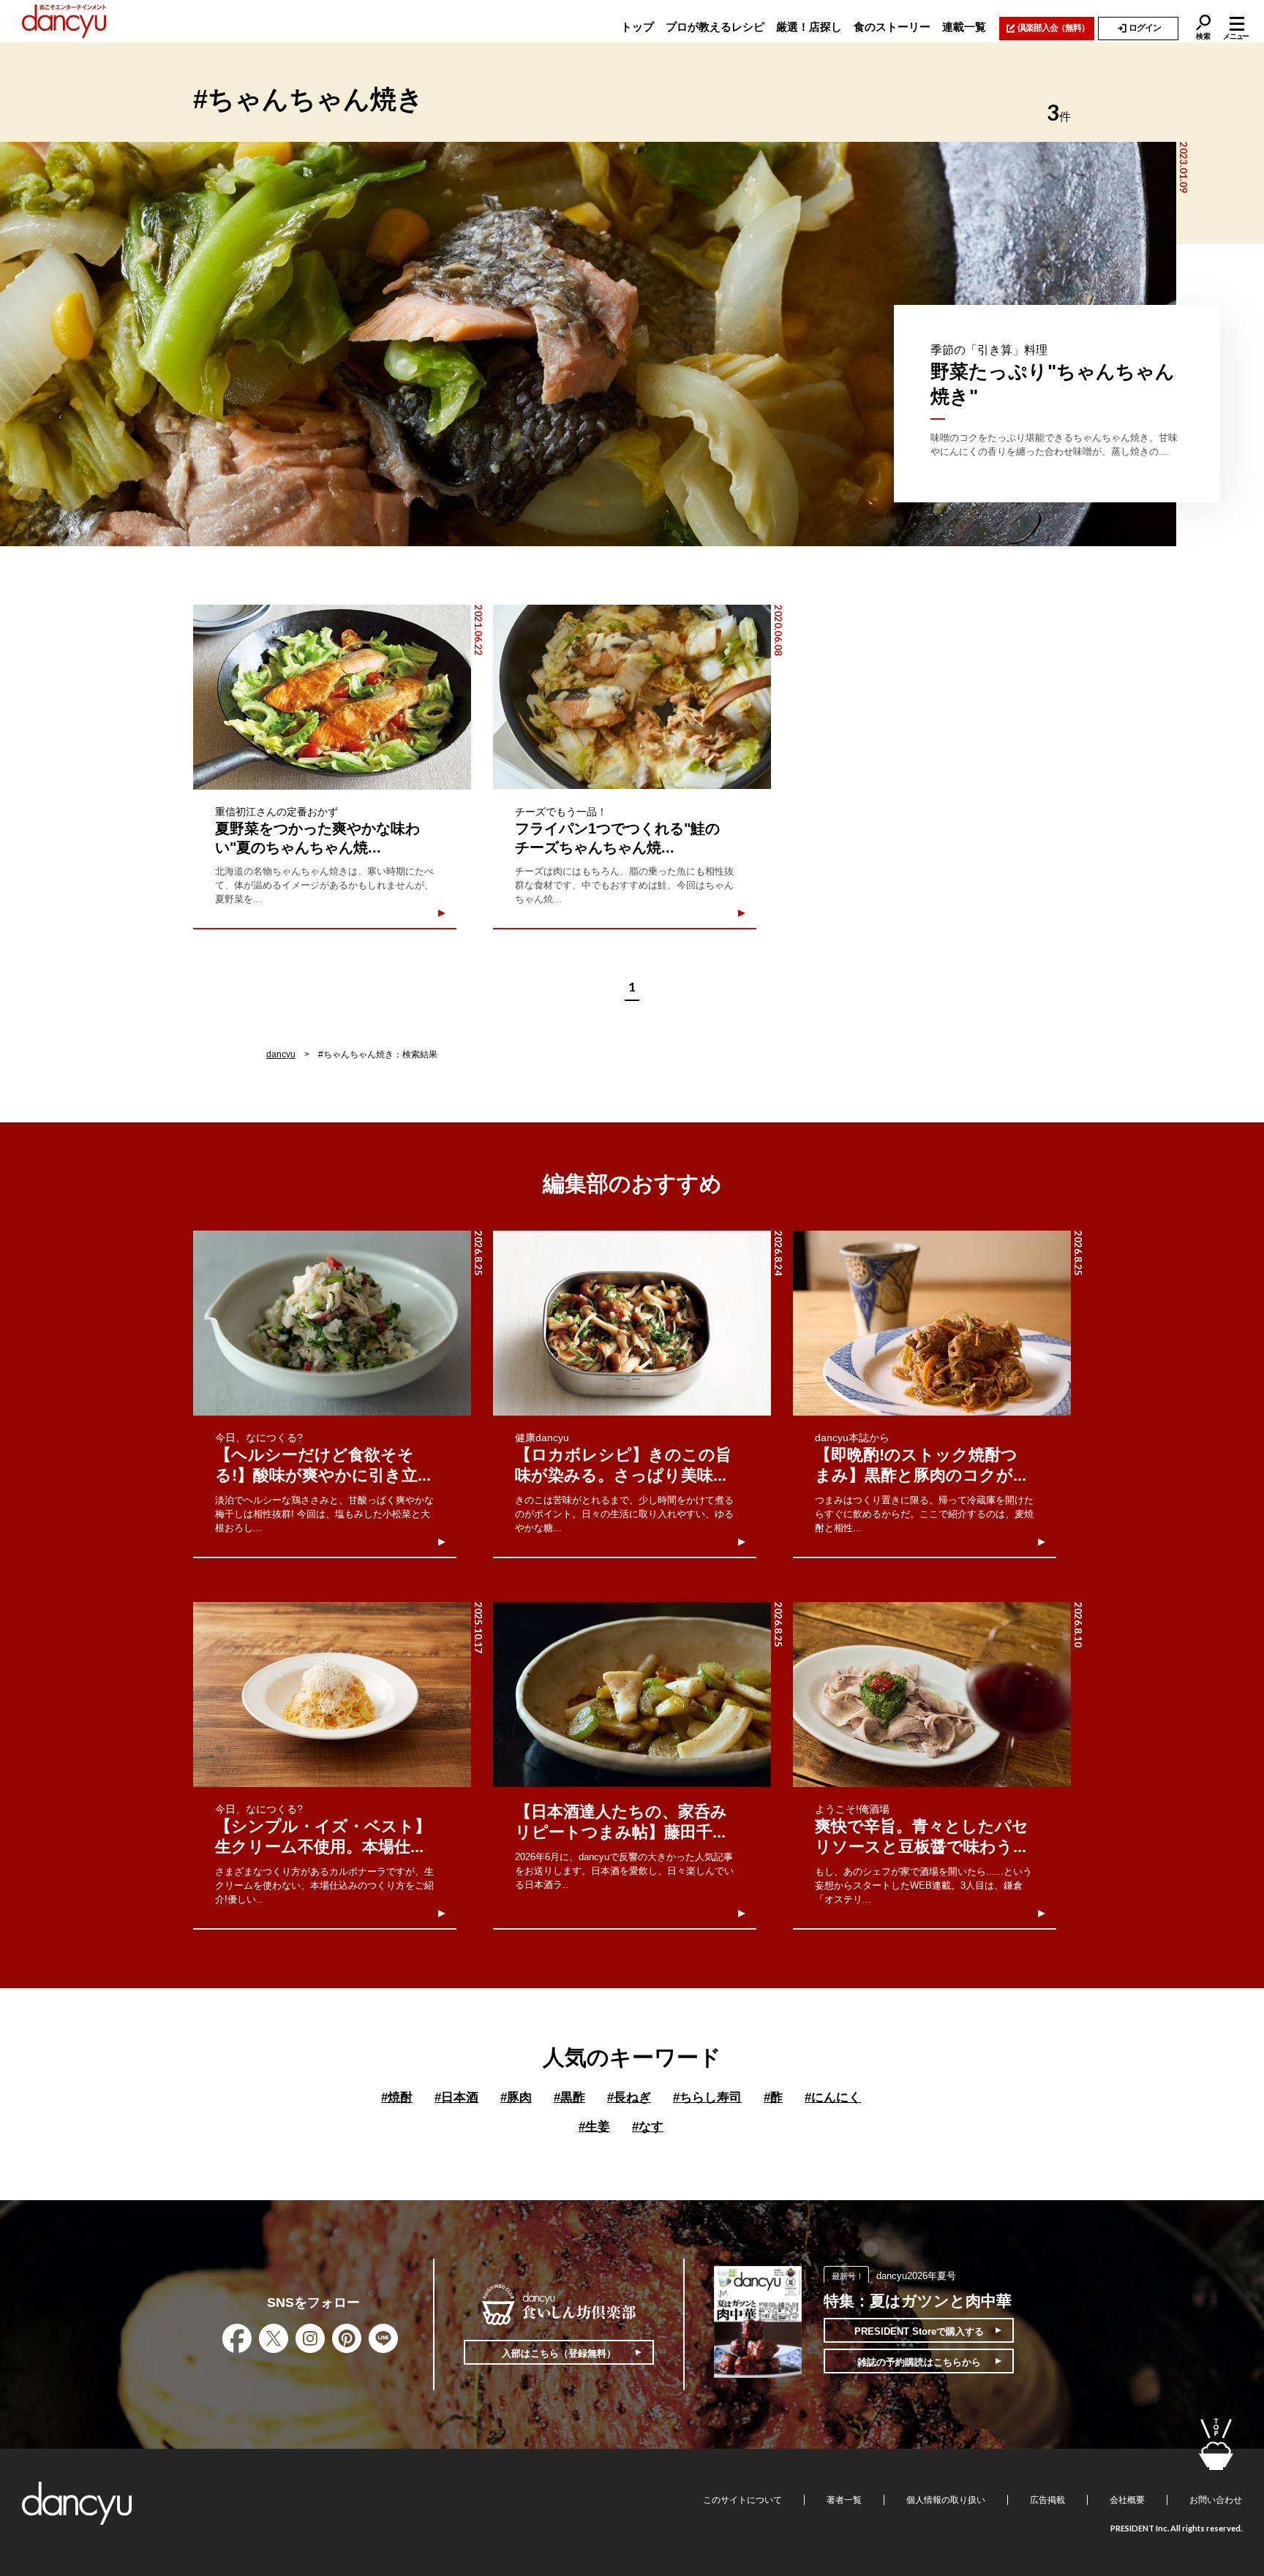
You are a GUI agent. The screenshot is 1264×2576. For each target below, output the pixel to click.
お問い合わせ (1216, 2500)
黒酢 (569, 2097)
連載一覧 (964, 27)
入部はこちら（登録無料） (559, 2353)
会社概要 (1127, 2500)
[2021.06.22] (332, 697)
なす (648, 2127)
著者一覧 (844, 2500)
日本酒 (456, 2097)
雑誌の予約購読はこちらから (919, 2362)
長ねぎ (629, 2097)
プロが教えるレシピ (715, 27)
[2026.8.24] (632, 1323)
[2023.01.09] (588, 344)
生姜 (594, 2127)
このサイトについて (742, 2500)
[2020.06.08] (632, 697)
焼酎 (397, 2097)
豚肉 (516, 2097)
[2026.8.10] (932, 1695)
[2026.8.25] (332, 1323)
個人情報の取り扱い (946, 2500)
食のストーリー (892, 27)
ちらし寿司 (707, 2097)
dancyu (281, 1054)
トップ (637, 27)
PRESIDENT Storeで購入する (919, 2331)
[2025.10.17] (332, 1695)
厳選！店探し (809, 27)
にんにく (833, 2097)
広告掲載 (1047, 2500)
